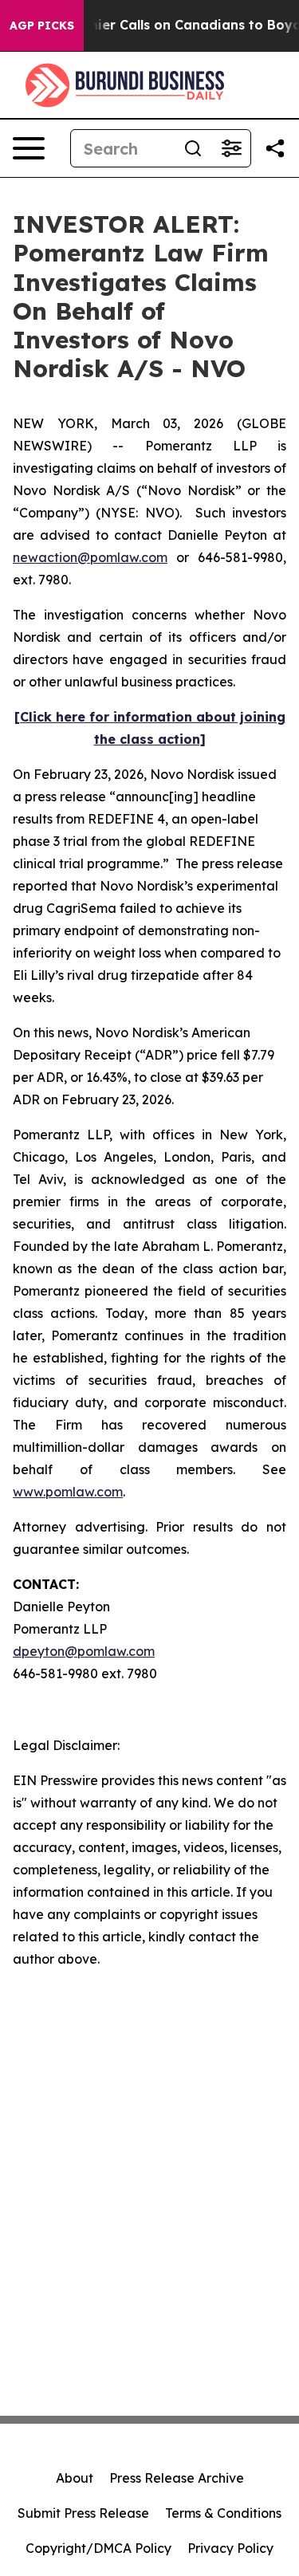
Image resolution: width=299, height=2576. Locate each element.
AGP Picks (42, 26)
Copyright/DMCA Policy (98, 2548)
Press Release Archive (177, 2478)
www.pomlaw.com (68, 1492)
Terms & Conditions (223, 2513)
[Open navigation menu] (29, 148)
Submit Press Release (83, 2513)
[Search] (193, 148)
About (75, 2478)
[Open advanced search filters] (231, 148)
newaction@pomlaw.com (90, 557)
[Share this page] (275, 148)
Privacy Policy (230, 2548)
